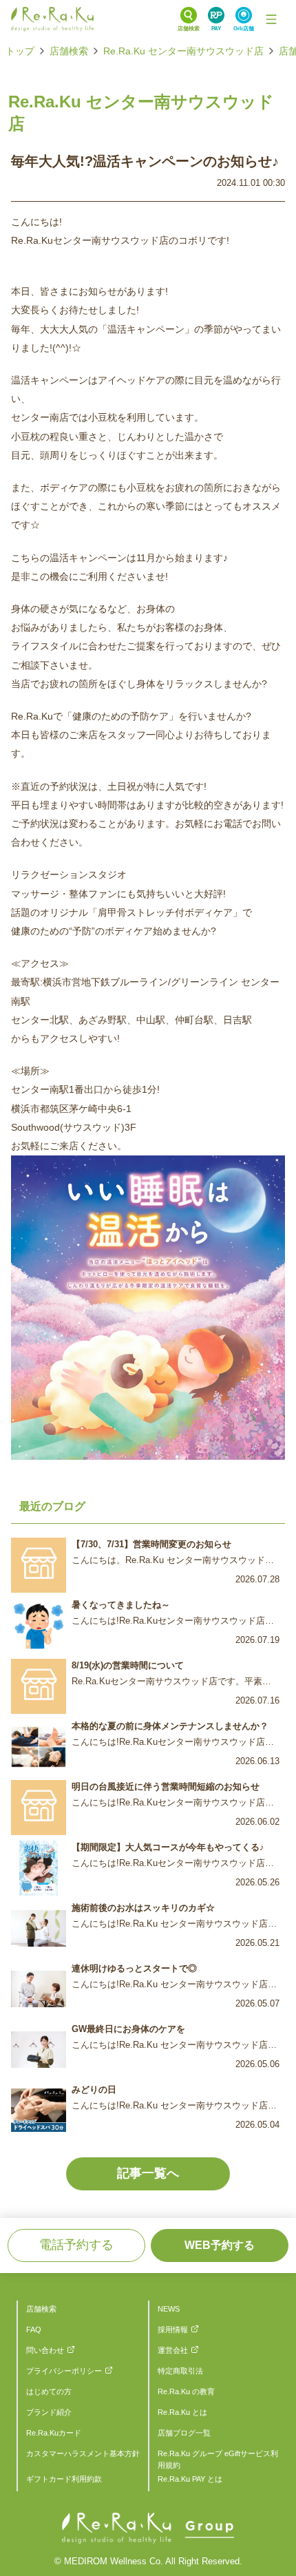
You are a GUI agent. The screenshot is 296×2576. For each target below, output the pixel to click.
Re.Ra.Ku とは (182, 2412)
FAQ (34, 2329)
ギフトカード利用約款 (64, 2479)
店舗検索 (69, 51)
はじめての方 (49, 2391)
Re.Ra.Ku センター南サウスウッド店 (183, 51)
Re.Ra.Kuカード (54, 2433)
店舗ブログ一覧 (184, 2433)
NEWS (169, 2309)
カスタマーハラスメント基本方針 (83, 2453)
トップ (20, 51)
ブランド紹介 (49, 2412)
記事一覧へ (148, 2173)
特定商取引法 (180, 2371)
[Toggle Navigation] (271, 19)
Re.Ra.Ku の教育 (186, 2391)
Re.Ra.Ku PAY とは (190, 2479)
